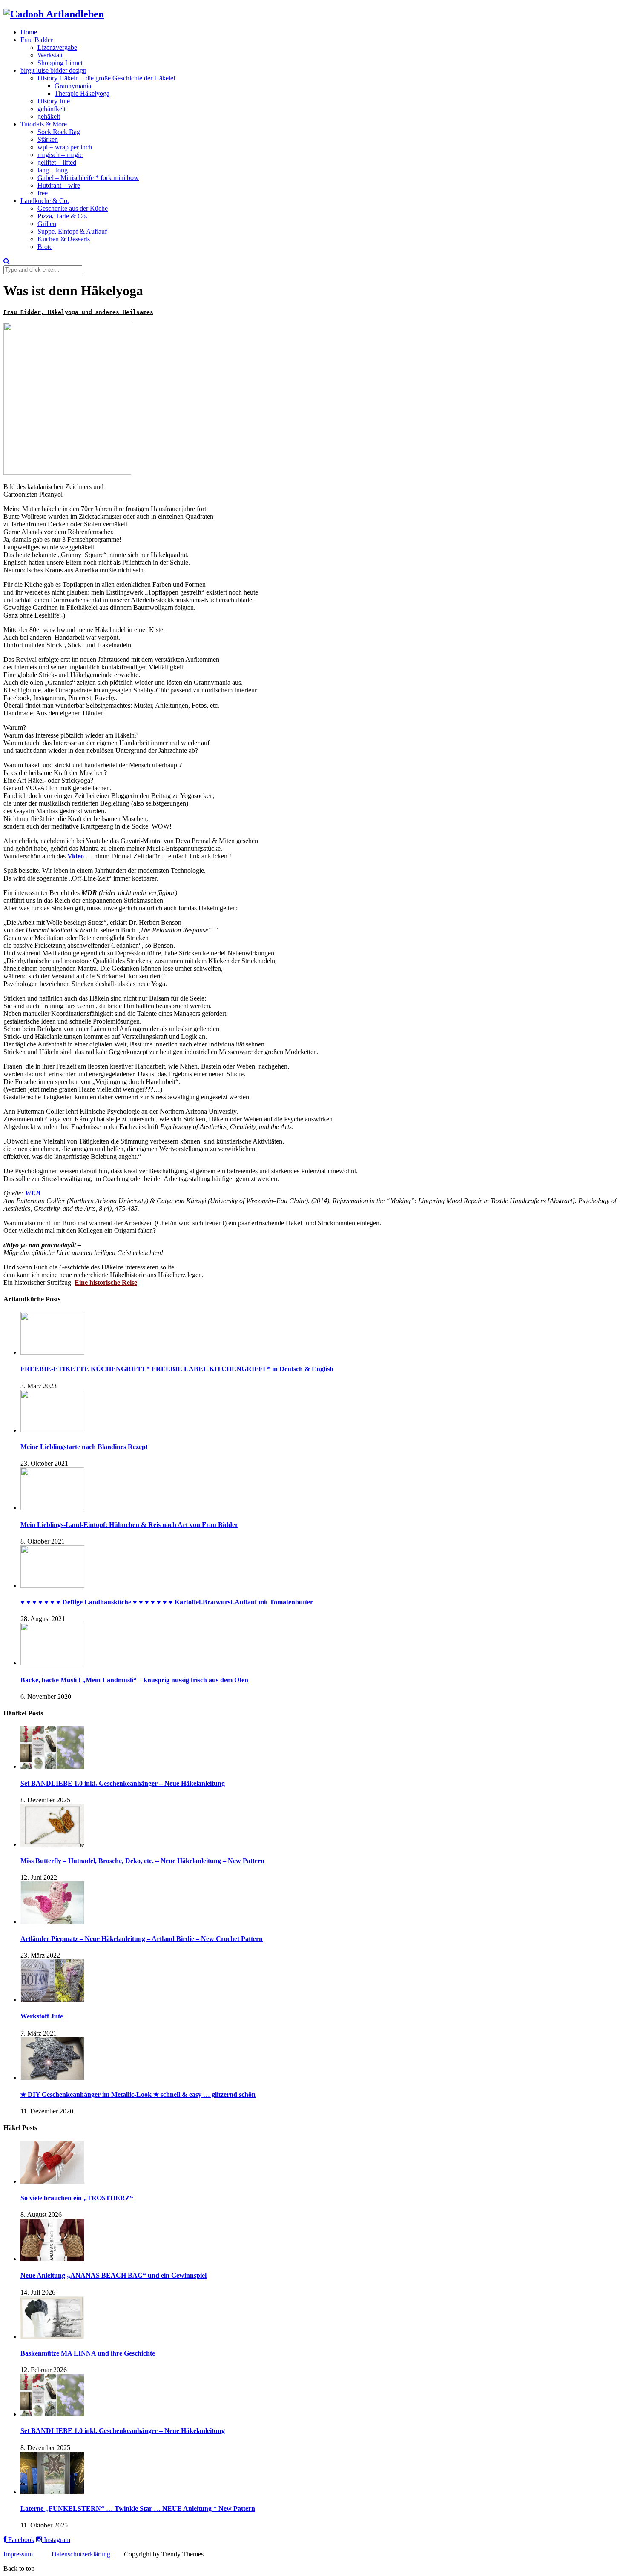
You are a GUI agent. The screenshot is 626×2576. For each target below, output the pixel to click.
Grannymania (73, 86)
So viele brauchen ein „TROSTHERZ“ (77, 2198)
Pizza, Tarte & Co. (62, 216)
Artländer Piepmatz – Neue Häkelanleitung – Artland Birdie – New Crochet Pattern (142, 1939)
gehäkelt (49, 116)
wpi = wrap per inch (65, 147)
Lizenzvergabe (57, 47)
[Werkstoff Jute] (52, 2000)
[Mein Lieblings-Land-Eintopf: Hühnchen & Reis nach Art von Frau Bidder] (52, 1508)
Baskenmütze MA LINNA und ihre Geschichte (88, 2353)
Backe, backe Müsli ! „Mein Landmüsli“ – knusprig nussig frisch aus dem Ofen (134, 1680)
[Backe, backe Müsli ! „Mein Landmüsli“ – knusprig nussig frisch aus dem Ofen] (52, 1663)
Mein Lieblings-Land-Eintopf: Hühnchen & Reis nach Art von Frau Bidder (129, 1525)
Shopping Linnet (60, 63)
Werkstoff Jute (42, 2016)
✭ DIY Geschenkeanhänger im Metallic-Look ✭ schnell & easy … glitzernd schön (138, 2094)
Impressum (19, 2554)
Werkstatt (50, 55)
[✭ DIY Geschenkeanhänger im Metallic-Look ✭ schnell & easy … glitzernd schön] (52, 2077)
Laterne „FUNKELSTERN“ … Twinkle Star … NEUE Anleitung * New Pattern (138, 2509)
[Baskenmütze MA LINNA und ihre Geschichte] (52, 2337)
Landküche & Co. (45, 201)
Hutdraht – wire (59, 185)
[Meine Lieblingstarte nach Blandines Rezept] (52, 1430)
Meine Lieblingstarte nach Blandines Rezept (84, 1447)
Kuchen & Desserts (64, 239)
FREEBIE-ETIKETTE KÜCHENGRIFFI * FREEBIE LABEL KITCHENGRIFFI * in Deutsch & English (177, 1369)
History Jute (54, 101)
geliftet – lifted (57, 162)
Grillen (47, 224)
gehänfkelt (52, 109)
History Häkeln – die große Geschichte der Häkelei (106, 78)
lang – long (53, 170)
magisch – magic (60, 155)
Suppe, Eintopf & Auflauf (72, 231)
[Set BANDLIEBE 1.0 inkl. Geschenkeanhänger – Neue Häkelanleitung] (52, 1766)
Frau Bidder (37, 40)
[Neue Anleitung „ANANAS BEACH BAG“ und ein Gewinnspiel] (52, 2259)
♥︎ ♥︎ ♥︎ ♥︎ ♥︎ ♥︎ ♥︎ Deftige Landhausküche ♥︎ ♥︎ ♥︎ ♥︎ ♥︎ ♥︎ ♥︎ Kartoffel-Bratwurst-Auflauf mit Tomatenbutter (167, 1602)
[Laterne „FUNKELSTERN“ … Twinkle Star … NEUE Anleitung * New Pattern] (52, 2492)
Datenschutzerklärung (82, 2554)
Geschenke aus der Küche (73, 208)
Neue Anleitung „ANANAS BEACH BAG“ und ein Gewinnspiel (113, 2275)
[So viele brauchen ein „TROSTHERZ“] (52, 2181)
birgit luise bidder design (53, 70)
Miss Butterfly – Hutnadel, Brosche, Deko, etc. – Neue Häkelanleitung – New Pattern (142, 1861)
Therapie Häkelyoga (82, 93)
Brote (45, 247)
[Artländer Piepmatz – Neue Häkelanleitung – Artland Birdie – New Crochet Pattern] (52, 1922)
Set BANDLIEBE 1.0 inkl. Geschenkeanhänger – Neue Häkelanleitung (123, 1783)
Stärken (48, 139)
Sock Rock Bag (59, 132)
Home (29, 32)
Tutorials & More (44, 124)
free (43, 193)
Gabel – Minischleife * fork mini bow (88, 178)
